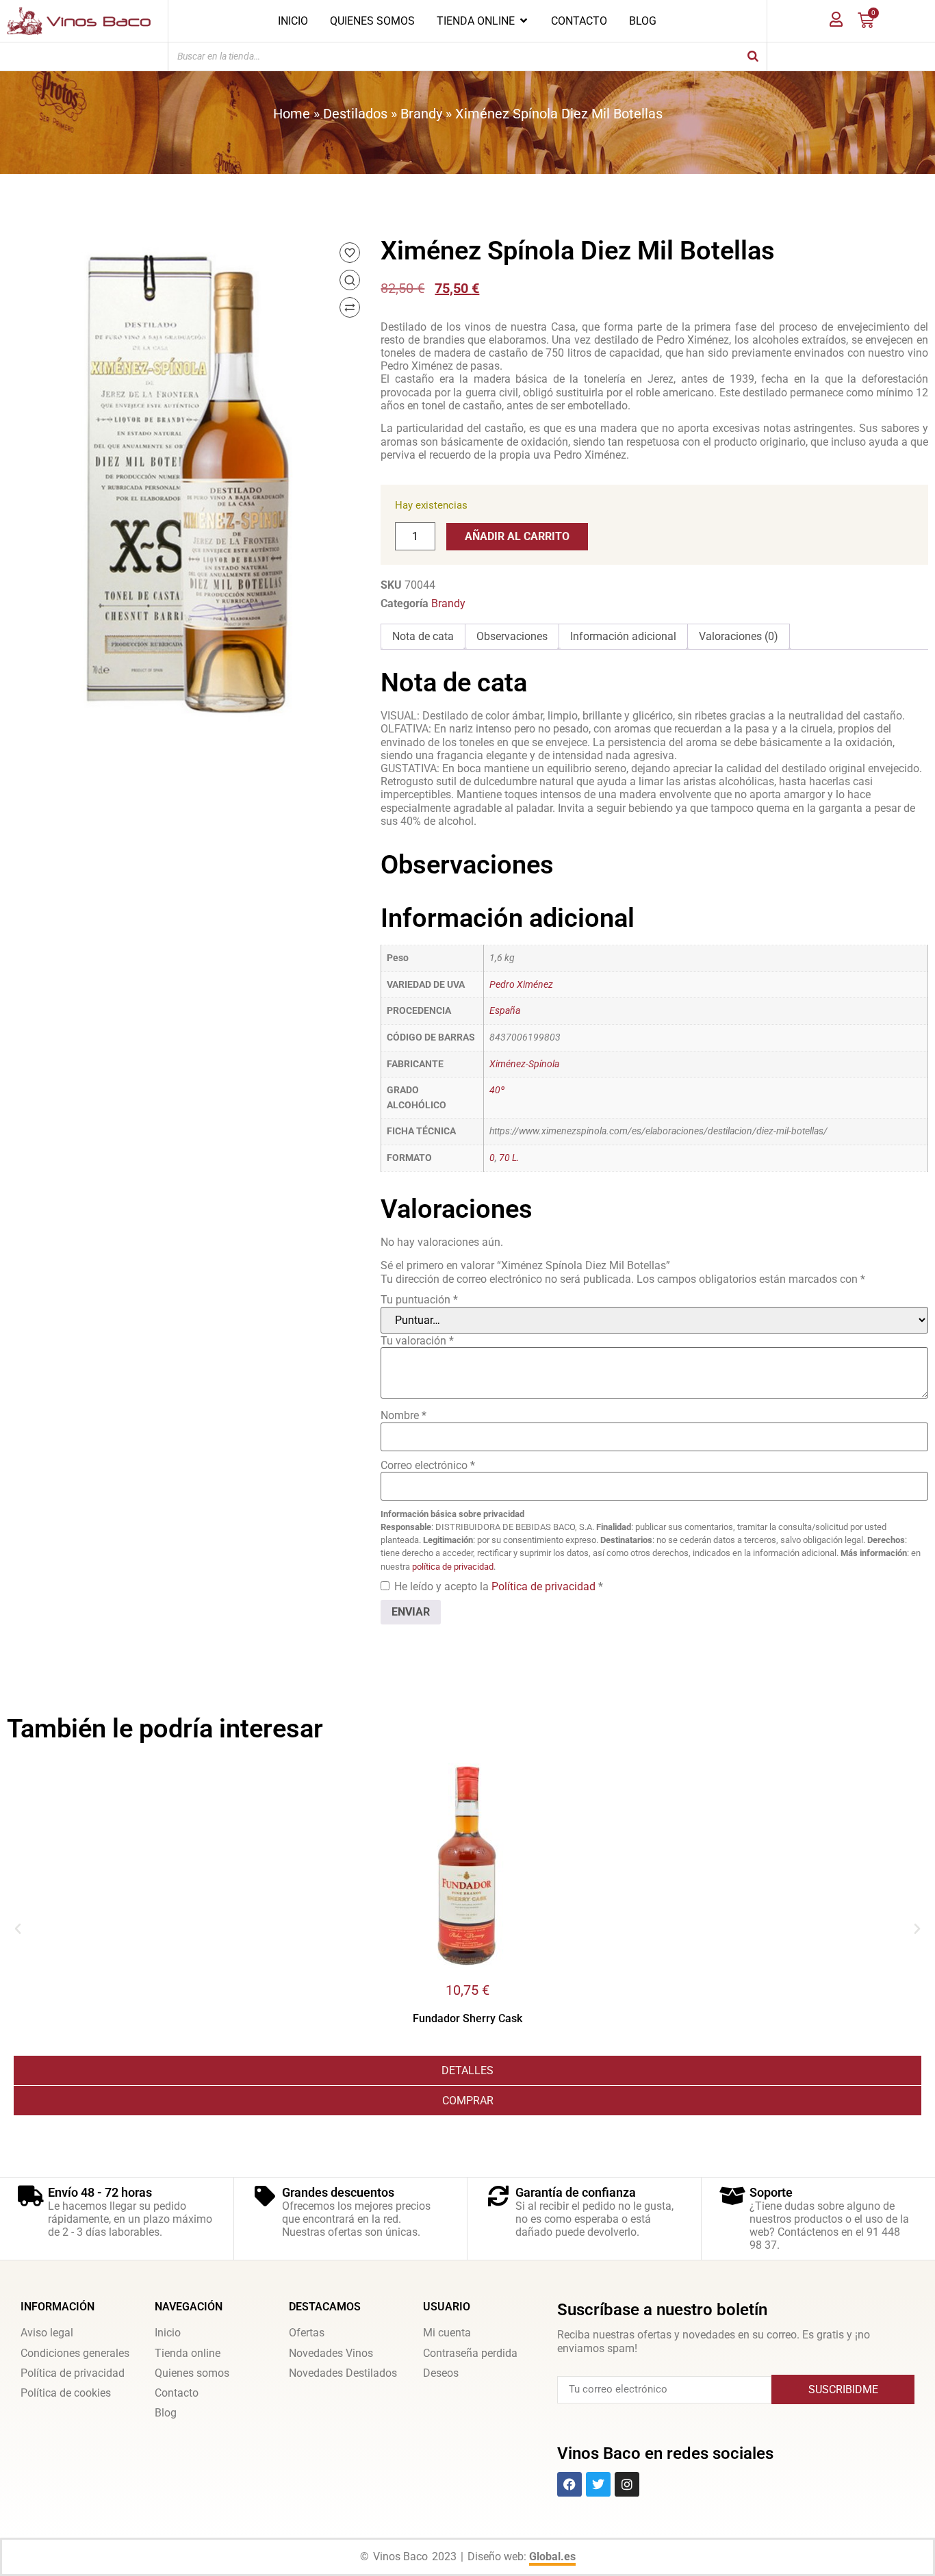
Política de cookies (66, 2393)
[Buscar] (753, 56)
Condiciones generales (75, 2353)
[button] (18, 1929)
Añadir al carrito (517, 536)
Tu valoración (417, 1341)
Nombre (404, 1415)
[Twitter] (598, 2484)
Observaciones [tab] (512, 636)
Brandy (421, 114)
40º (497, 1090)
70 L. (509, 1158)
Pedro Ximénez (521, 985)
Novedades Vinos (331, 2353)
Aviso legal (47, 2333)
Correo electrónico (428, 1465)
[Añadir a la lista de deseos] (350, 253)
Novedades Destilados (343, 2373)
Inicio (168, 2333)
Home (292, 114)
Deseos (441, 2373)
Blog (166, 2413)
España (505, 1011)
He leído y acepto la (499, 1586)
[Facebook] (569, 2484)
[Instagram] (627, 2484)
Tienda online (188, 2353)
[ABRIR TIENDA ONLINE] (524, 21)
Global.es (552, 2556)
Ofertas (307, 2333)
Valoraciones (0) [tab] (739, 636)
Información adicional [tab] (623, 636)
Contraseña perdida (470, 2353)
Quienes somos (192, 2373)
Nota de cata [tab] (423, 636)
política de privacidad (453, 1567)
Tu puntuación (419, 1300)
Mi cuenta (447, 2333)
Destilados (355, 114)
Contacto (177, 2393)
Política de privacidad (545, 1586)
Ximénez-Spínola (524, 1064)
